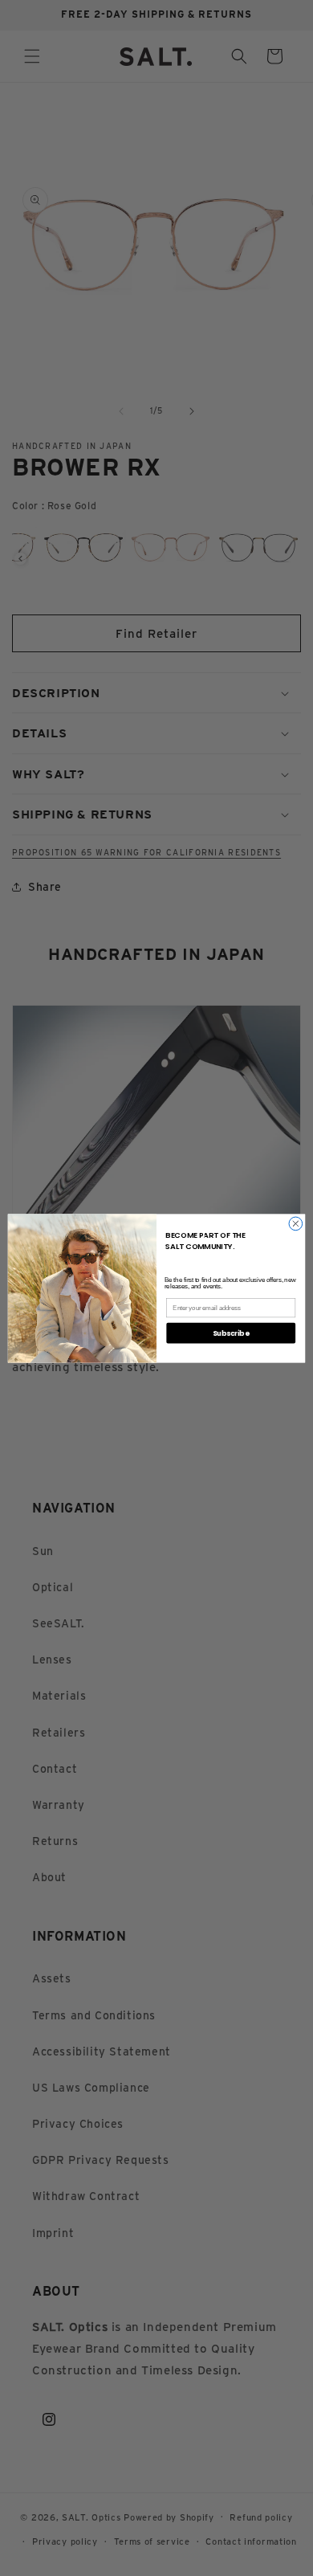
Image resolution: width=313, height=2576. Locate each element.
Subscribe (231, 1333)
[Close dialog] (296, 1224)
